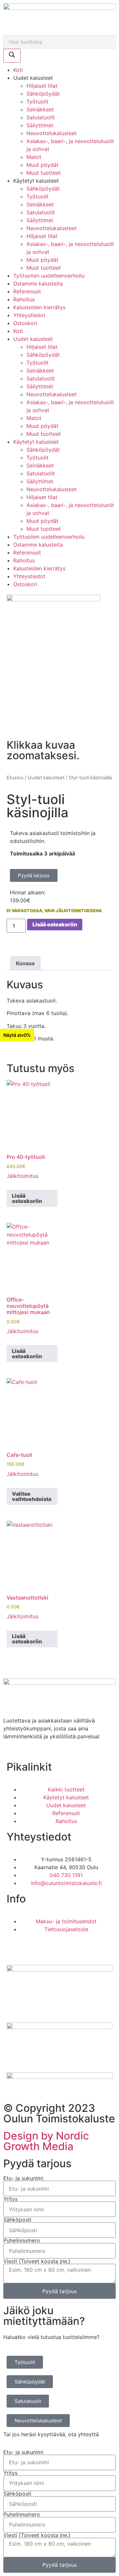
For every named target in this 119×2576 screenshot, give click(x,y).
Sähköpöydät (43, 94)
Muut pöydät (42, 165)
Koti (18, 70)
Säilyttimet (40, 125)
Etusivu (15, 778)
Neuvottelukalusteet (52, 133)
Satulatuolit (41, 117)
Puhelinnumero (22, 2240)
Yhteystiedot (29, 315)
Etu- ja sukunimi (23, 2178)
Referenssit (27, 291)
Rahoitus (24, 299)
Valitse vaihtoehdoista (32, 1496)
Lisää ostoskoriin (55, 924)
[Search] (12, 56)
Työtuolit (38, 102)
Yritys (10, 2199)
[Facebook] (15, 1948)
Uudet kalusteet (46, 778)
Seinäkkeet (40, 109)
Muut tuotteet (44, 173)
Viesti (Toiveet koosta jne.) (37, 2261)
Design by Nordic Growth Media (46, 2141)
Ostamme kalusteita (38, 284)
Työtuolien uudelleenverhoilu (49, 276)
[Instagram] (33, 1948)
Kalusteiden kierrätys (39, 307)
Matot (34, 157)
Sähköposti (17, 2220)
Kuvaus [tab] (25, 963)
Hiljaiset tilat (42, 86)
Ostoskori (25, 323)
